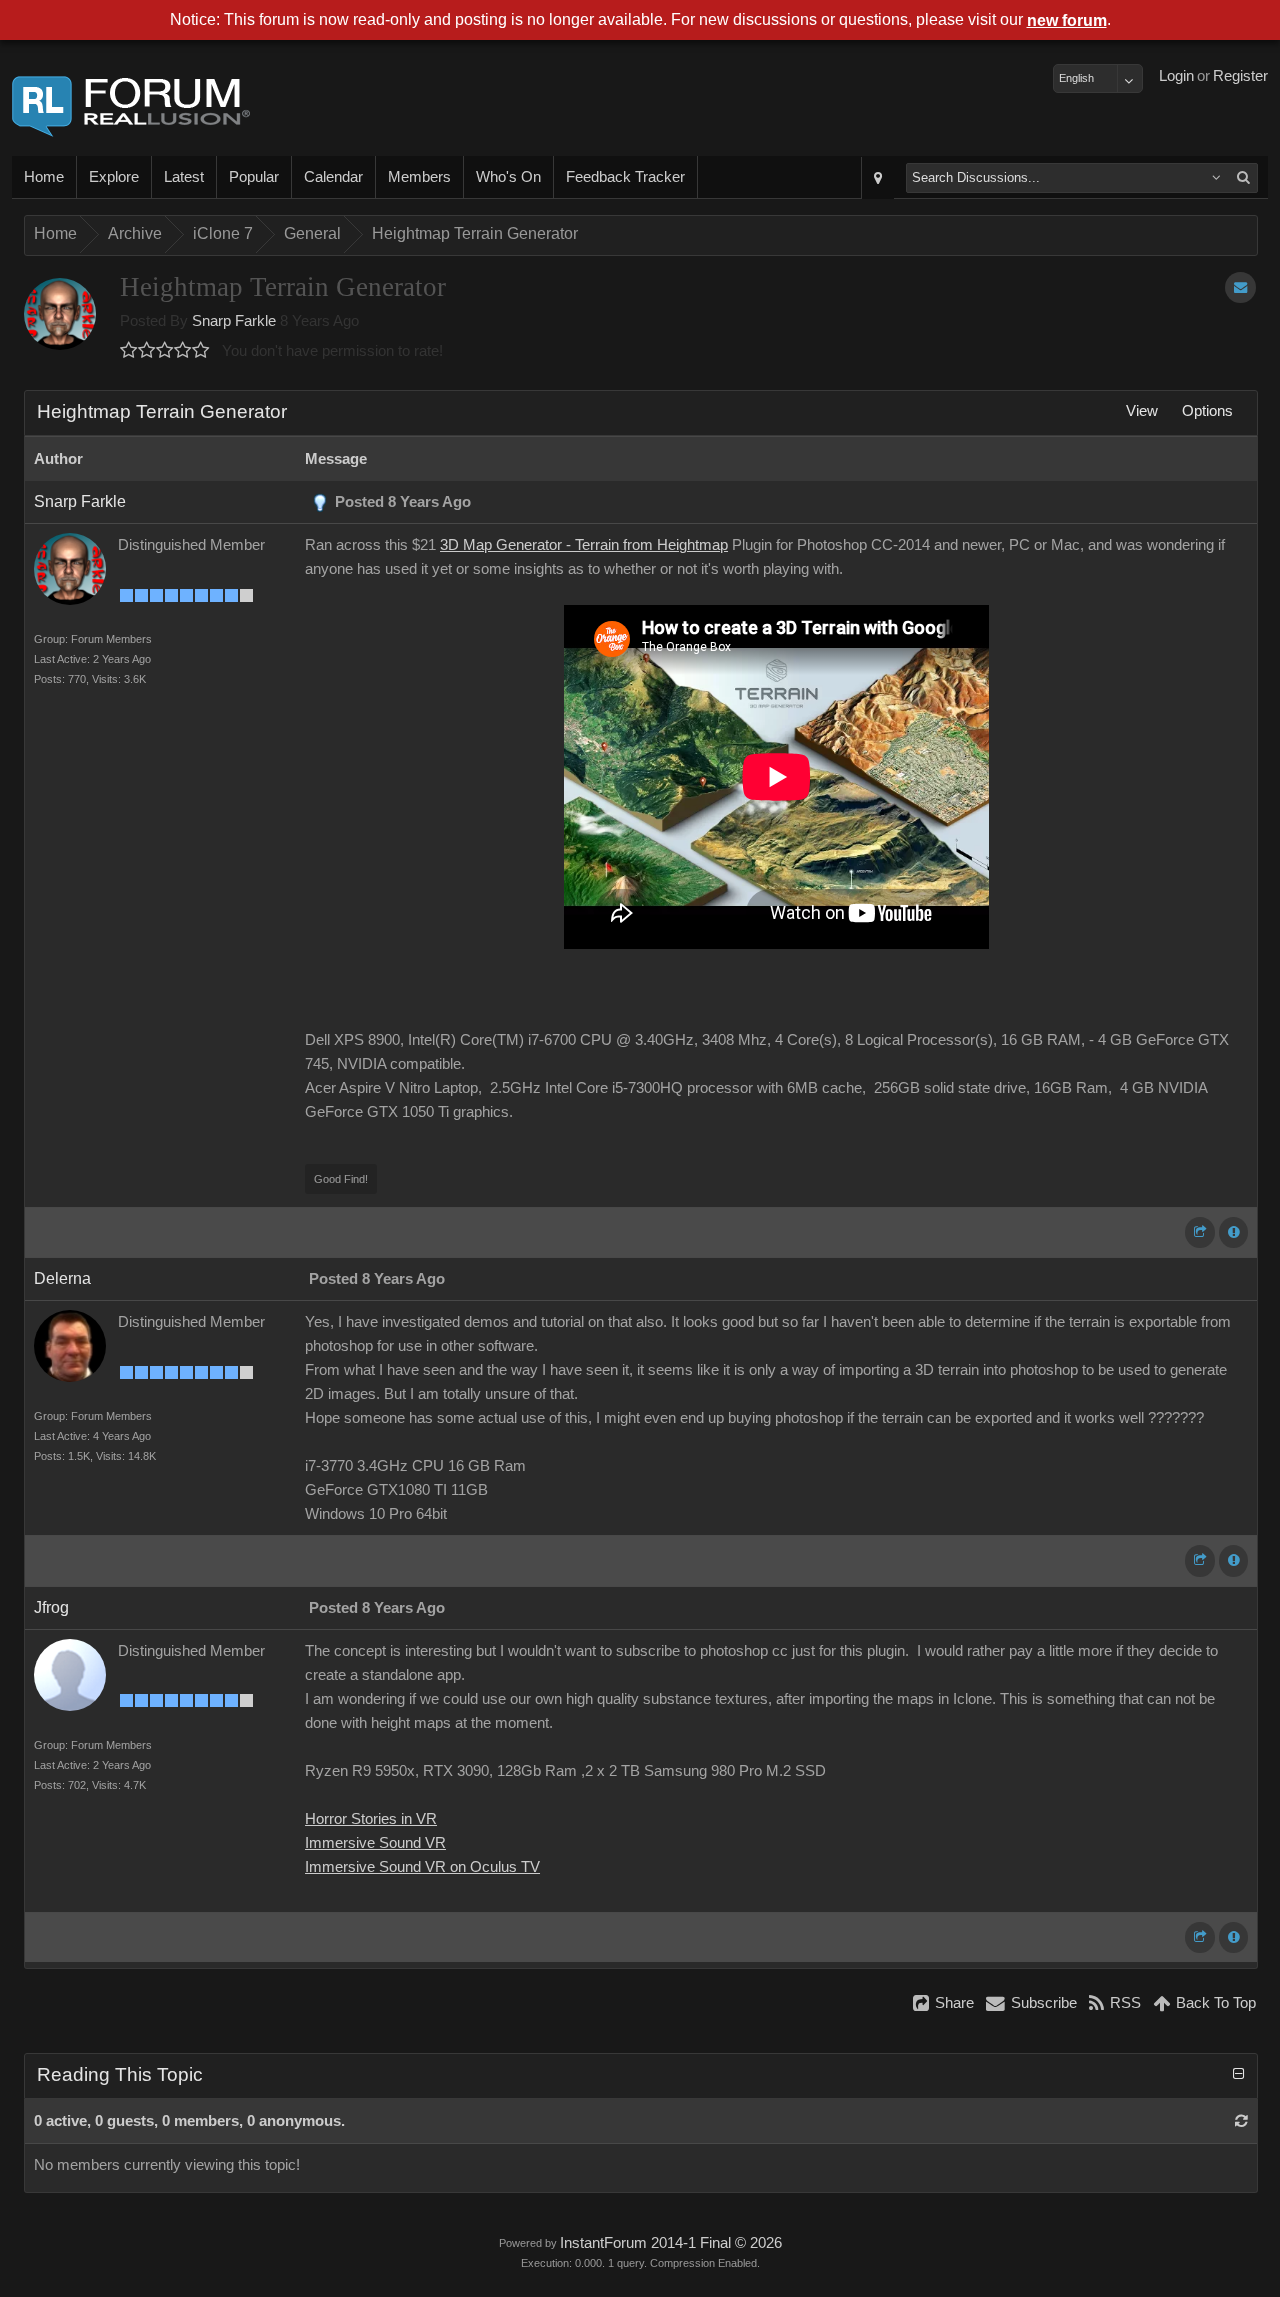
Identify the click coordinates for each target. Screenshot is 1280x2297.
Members (419, 177)
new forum (1067, 20)
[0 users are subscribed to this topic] (1240, 287)
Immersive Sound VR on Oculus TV (422, 1867)
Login (1176, 76)
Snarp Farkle (234, 321)
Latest (184, 177)
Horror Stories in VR (371, 1819)
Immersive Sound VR (375, 1843)
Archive (135, 233)
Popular (254, 177)
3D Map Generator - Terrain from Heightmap (584, 545)
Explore (114, 177)
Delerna (62, 1278)
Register (1240, 76)
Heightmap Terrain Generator (475, 233)
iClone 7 (223, 233)
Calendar (333, 177)
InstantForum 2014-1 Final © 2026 (671, 2243)
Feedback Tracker (625, 177)
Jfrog (51, 1607)
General (312, 233)
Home (44, 177)
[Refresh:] (1241, 2121)
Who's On (508, 177)
